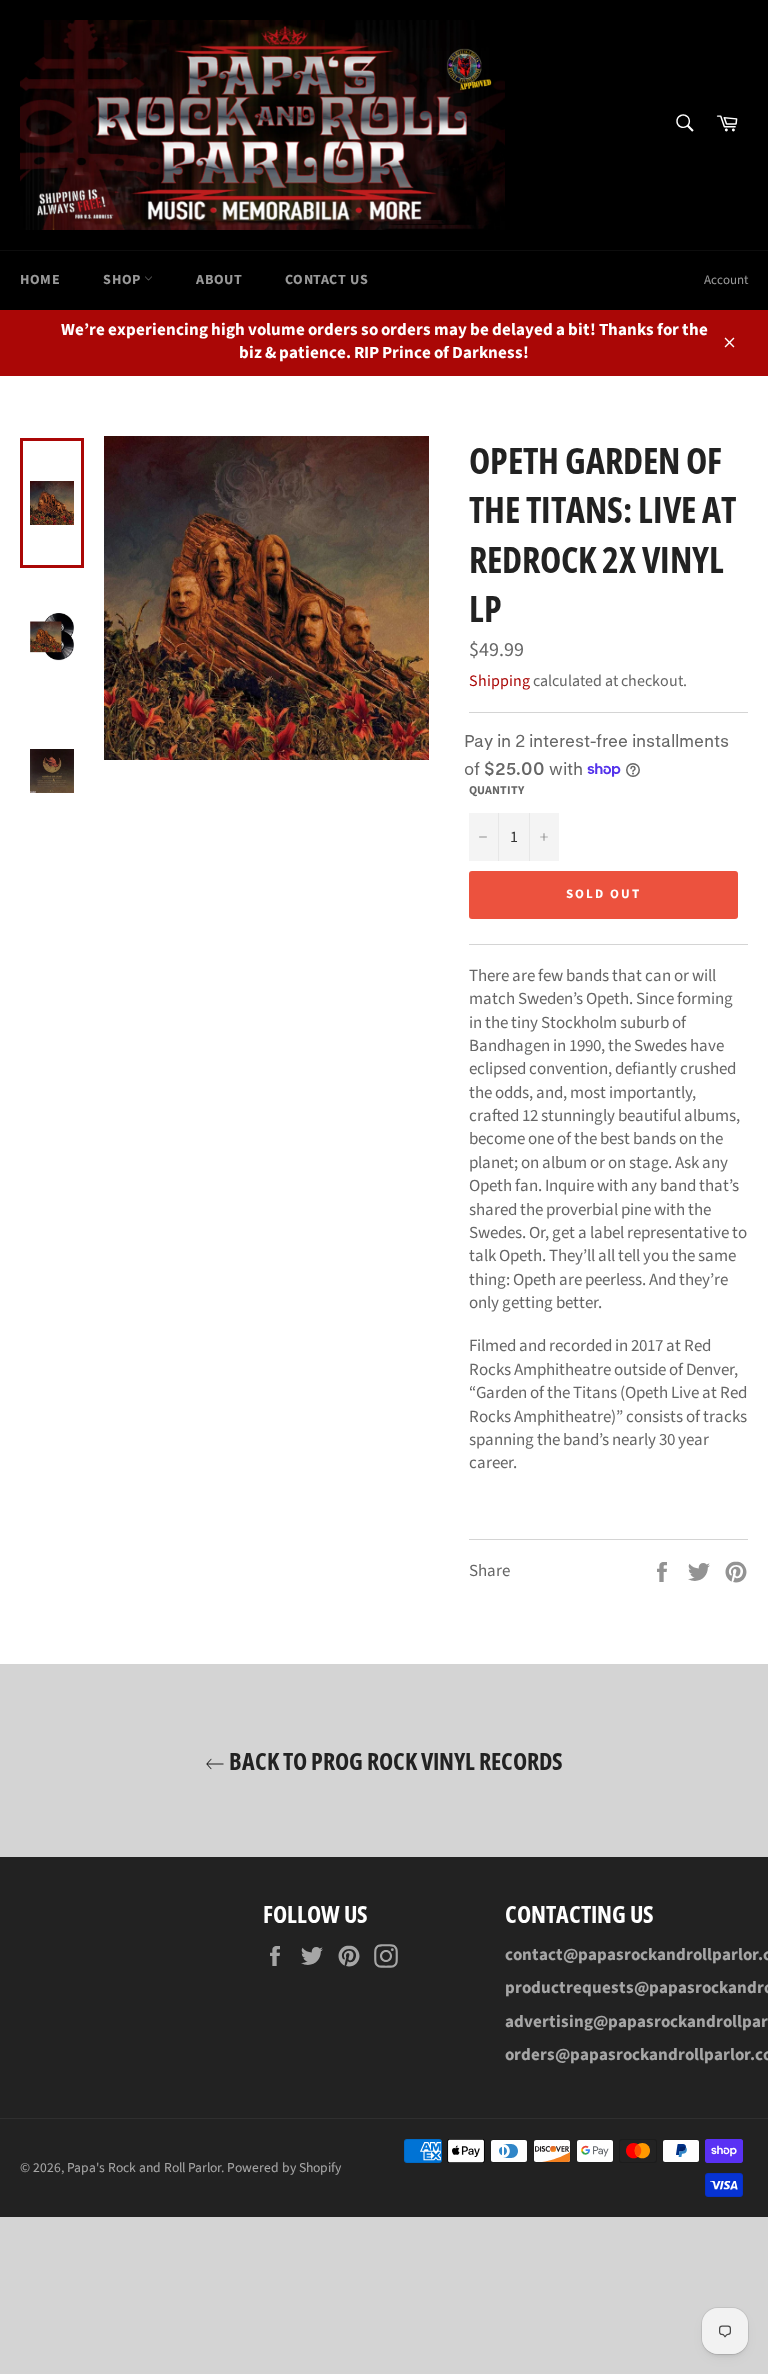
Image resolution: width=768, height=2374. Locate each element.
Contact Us (326, 280)
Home (40, 280)
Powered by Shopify (284, 2167)
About (219, 280)
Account (726, 280)
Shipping (499, 681)
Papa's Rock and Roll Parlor (144, 2167)
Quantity (496, 791)
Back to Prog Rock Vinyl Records (394, 1760)
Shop (123, 280)
